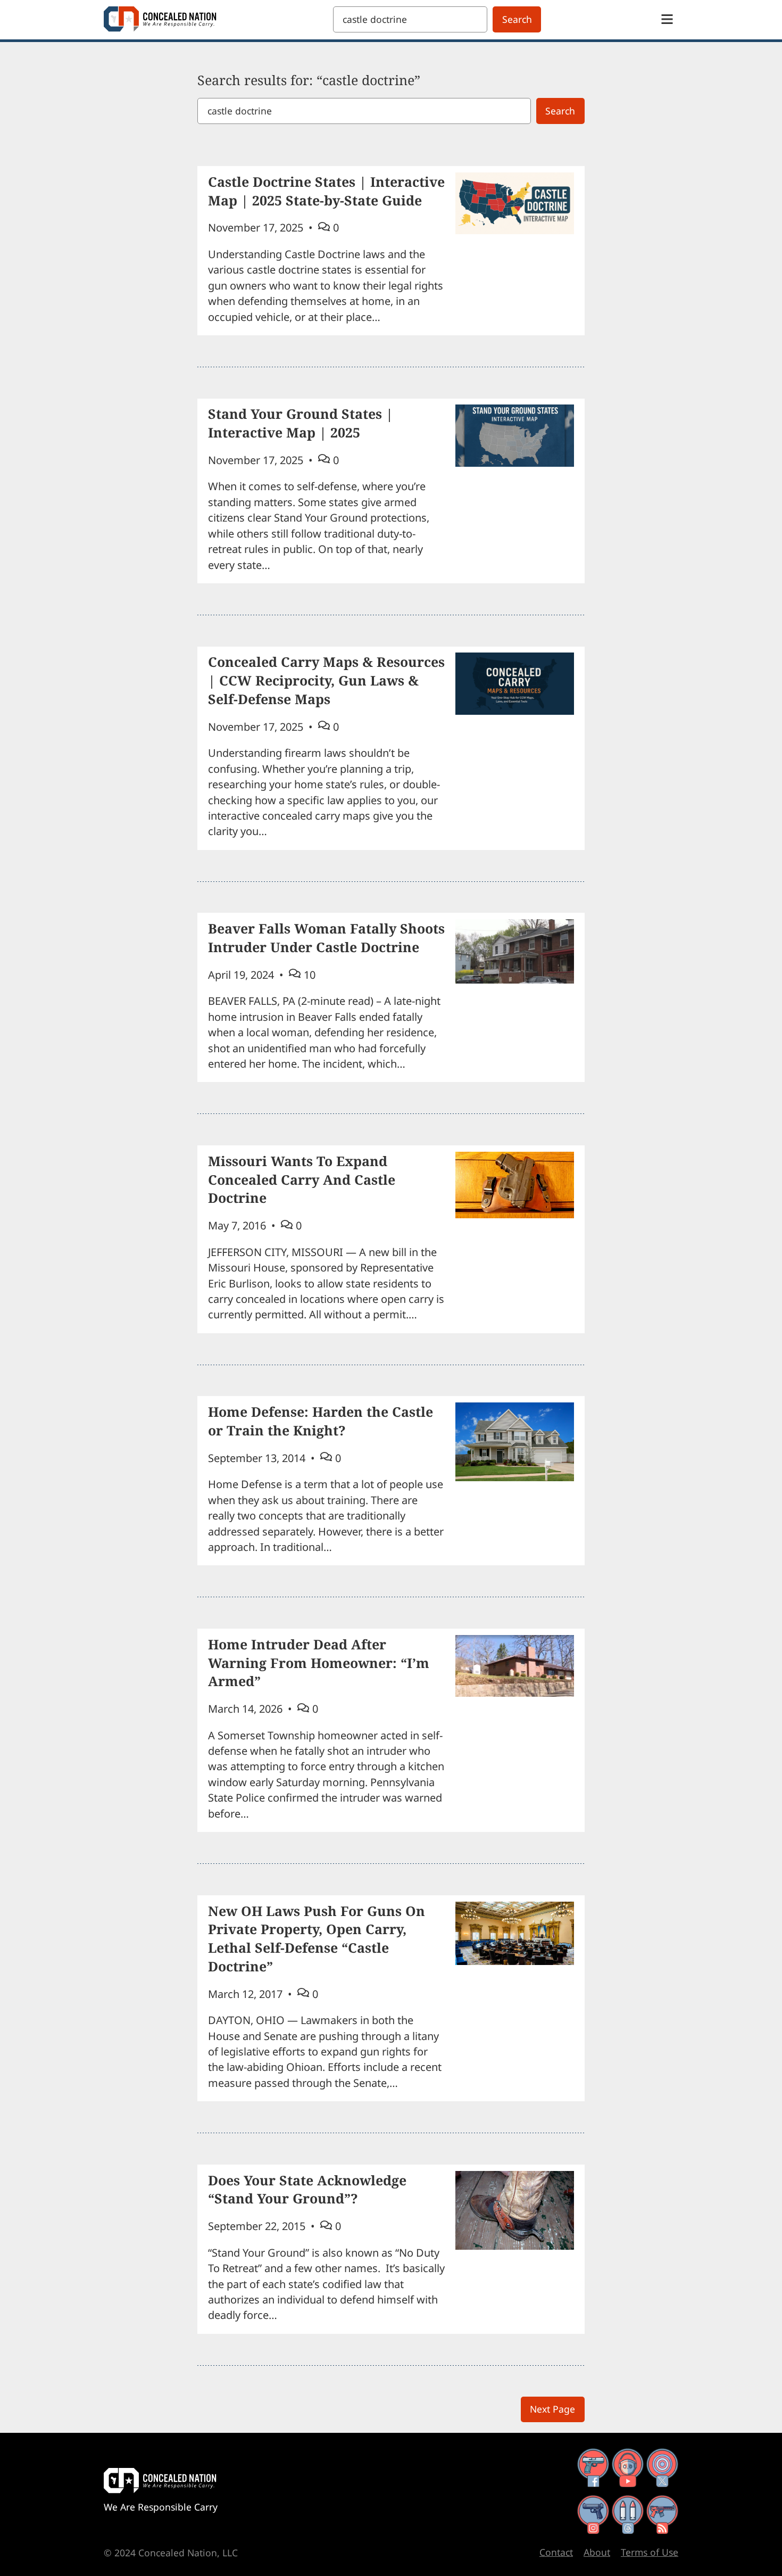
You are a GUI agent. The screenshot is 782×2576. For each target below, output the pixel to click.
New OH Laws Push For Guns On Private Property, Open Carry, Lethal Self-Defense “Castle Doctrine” (317, 1938)
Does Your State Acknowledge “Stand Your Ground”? (307, 2189)
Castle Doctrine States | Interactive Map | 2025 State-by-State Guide (326, 191)
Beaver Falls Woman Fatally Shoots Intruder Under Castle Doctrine (326, 938)
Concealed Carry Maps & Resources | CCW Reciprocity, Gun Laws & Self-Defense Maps (326, 680)
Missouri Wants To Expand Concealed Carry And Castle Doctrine (302, 1179)
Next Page (552, 2409)
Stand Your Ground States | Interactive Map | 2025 (301, 423)
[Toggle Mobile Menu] (667, 19)
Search (517, 19)
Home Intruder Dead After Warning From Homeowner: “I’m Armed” (319, 1663)
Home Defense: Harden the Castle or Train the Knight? (321, 1421)
